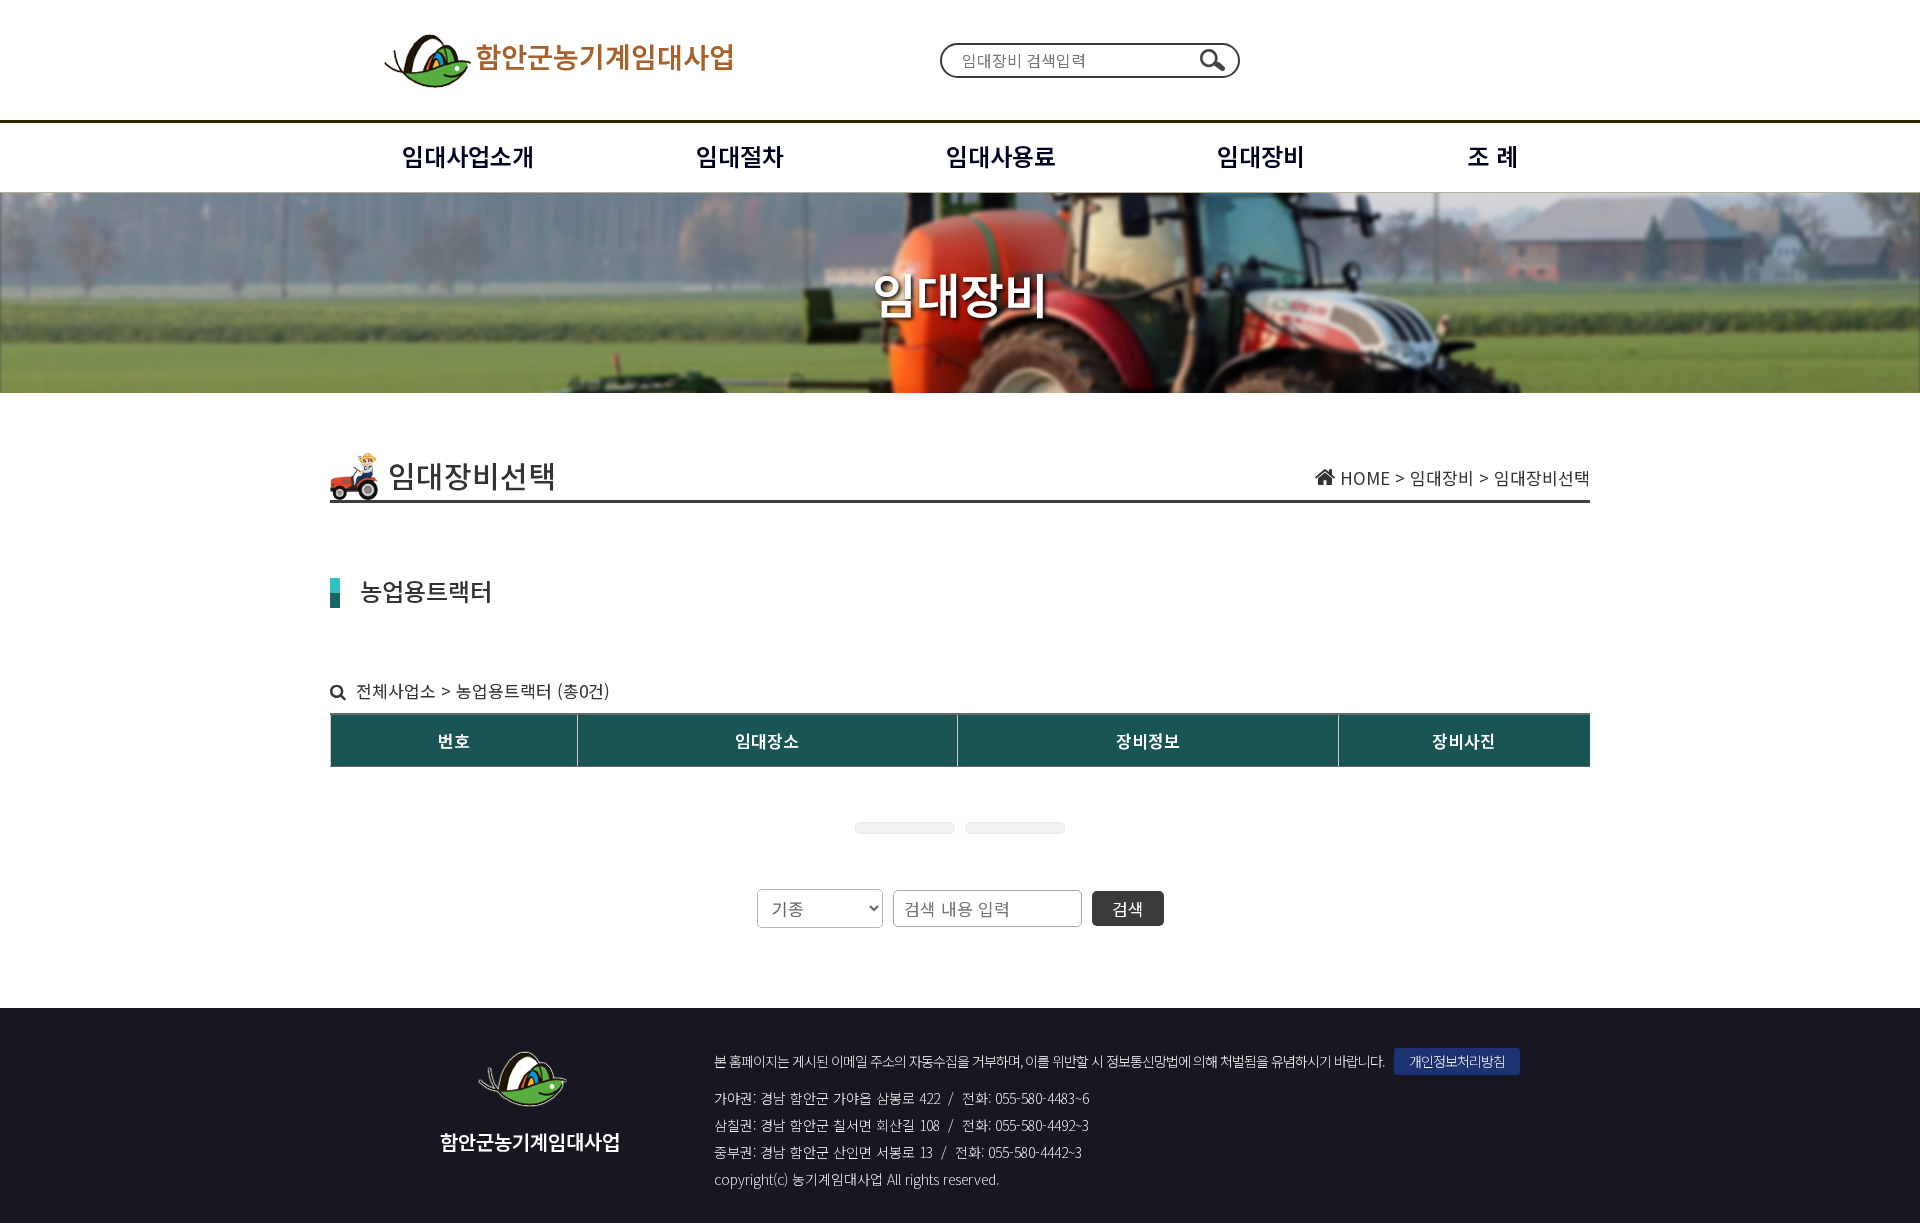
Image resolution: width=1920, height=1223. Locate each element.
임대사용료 (1001, 155)
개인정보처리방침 (1457, 1061)
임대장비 (1261, 155)
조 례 (1492, 155)
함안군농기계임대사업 (605, 56)
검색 (1212, 60)
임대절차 (740, 155)
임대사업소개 (468, 155)
